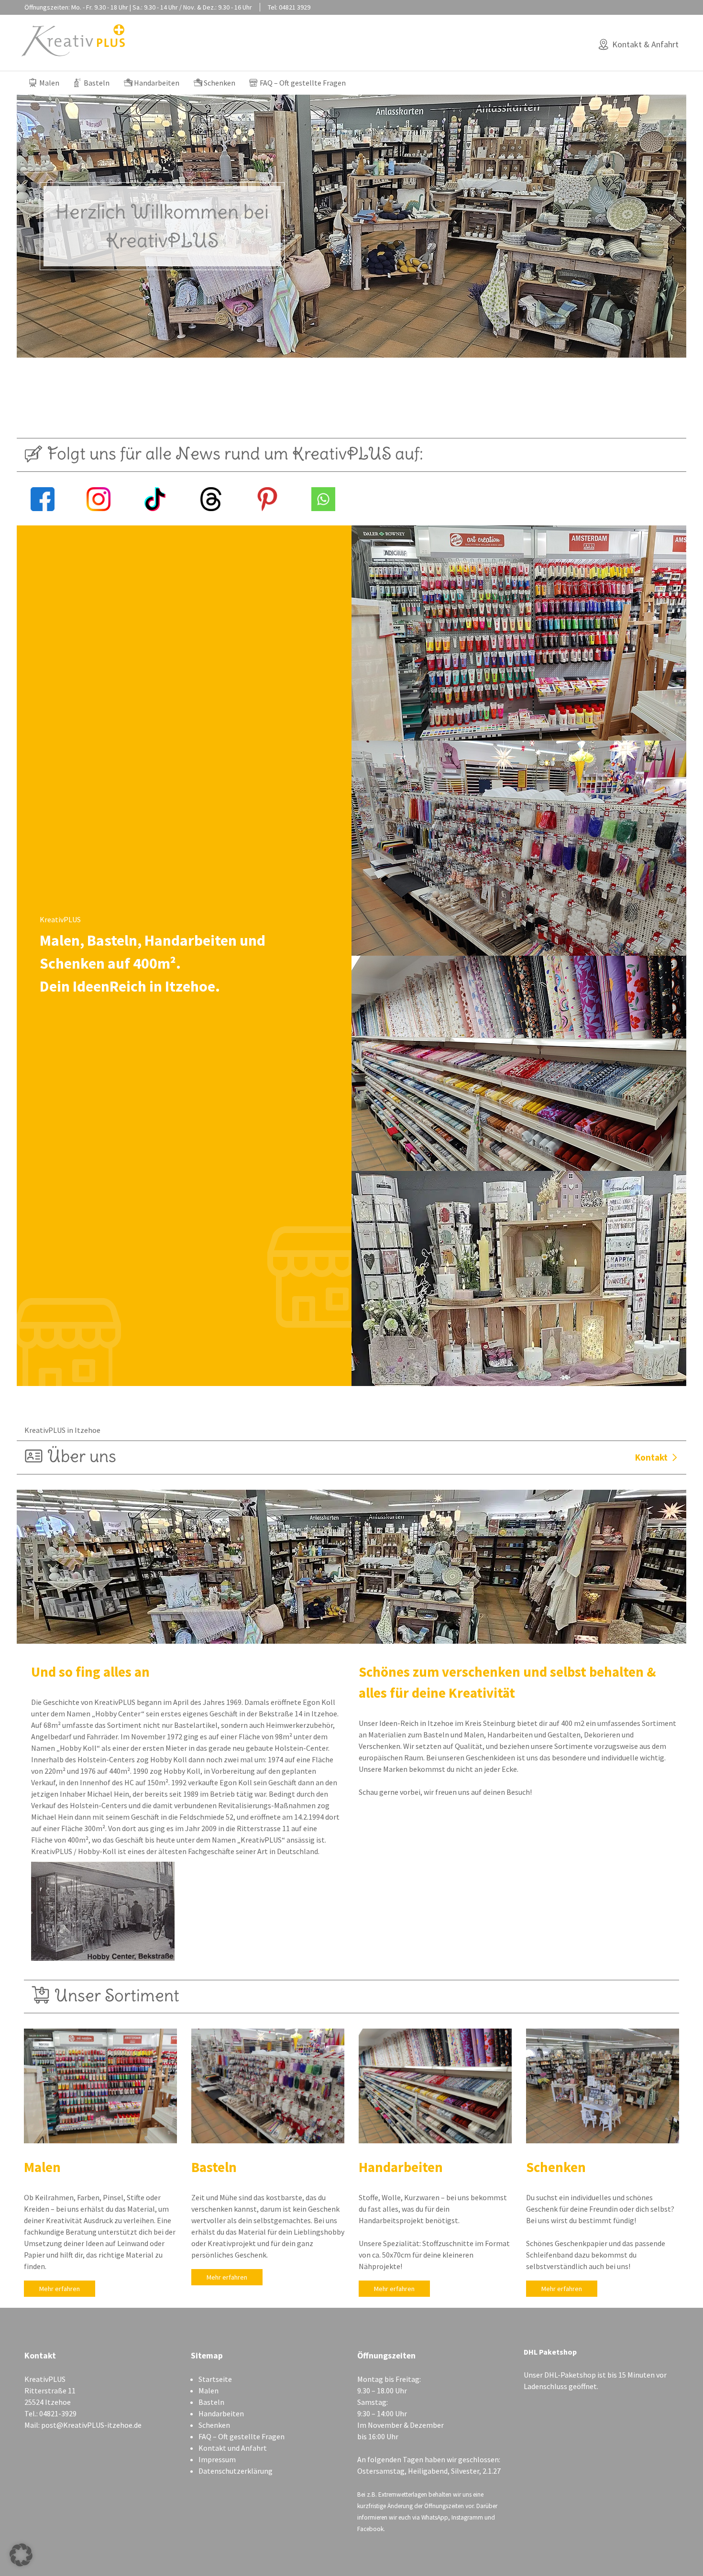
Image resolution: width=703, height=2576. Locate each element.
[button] (21, 2555)
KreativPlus (73, 40)
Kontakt (651, 1457)
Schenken (220, 83)
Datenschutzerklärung (236, 2471)
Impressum (217, 2459)
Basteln (97, 83)
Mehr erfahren (60, 2289)
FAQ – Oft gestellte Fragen (303, 83)
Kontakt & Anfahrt (645, 44)
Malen (49, 83)
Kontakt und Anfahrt (233, 2448)
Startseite (215, 2379)
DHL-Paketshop (570, 2375)
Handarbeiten (157, 83)
